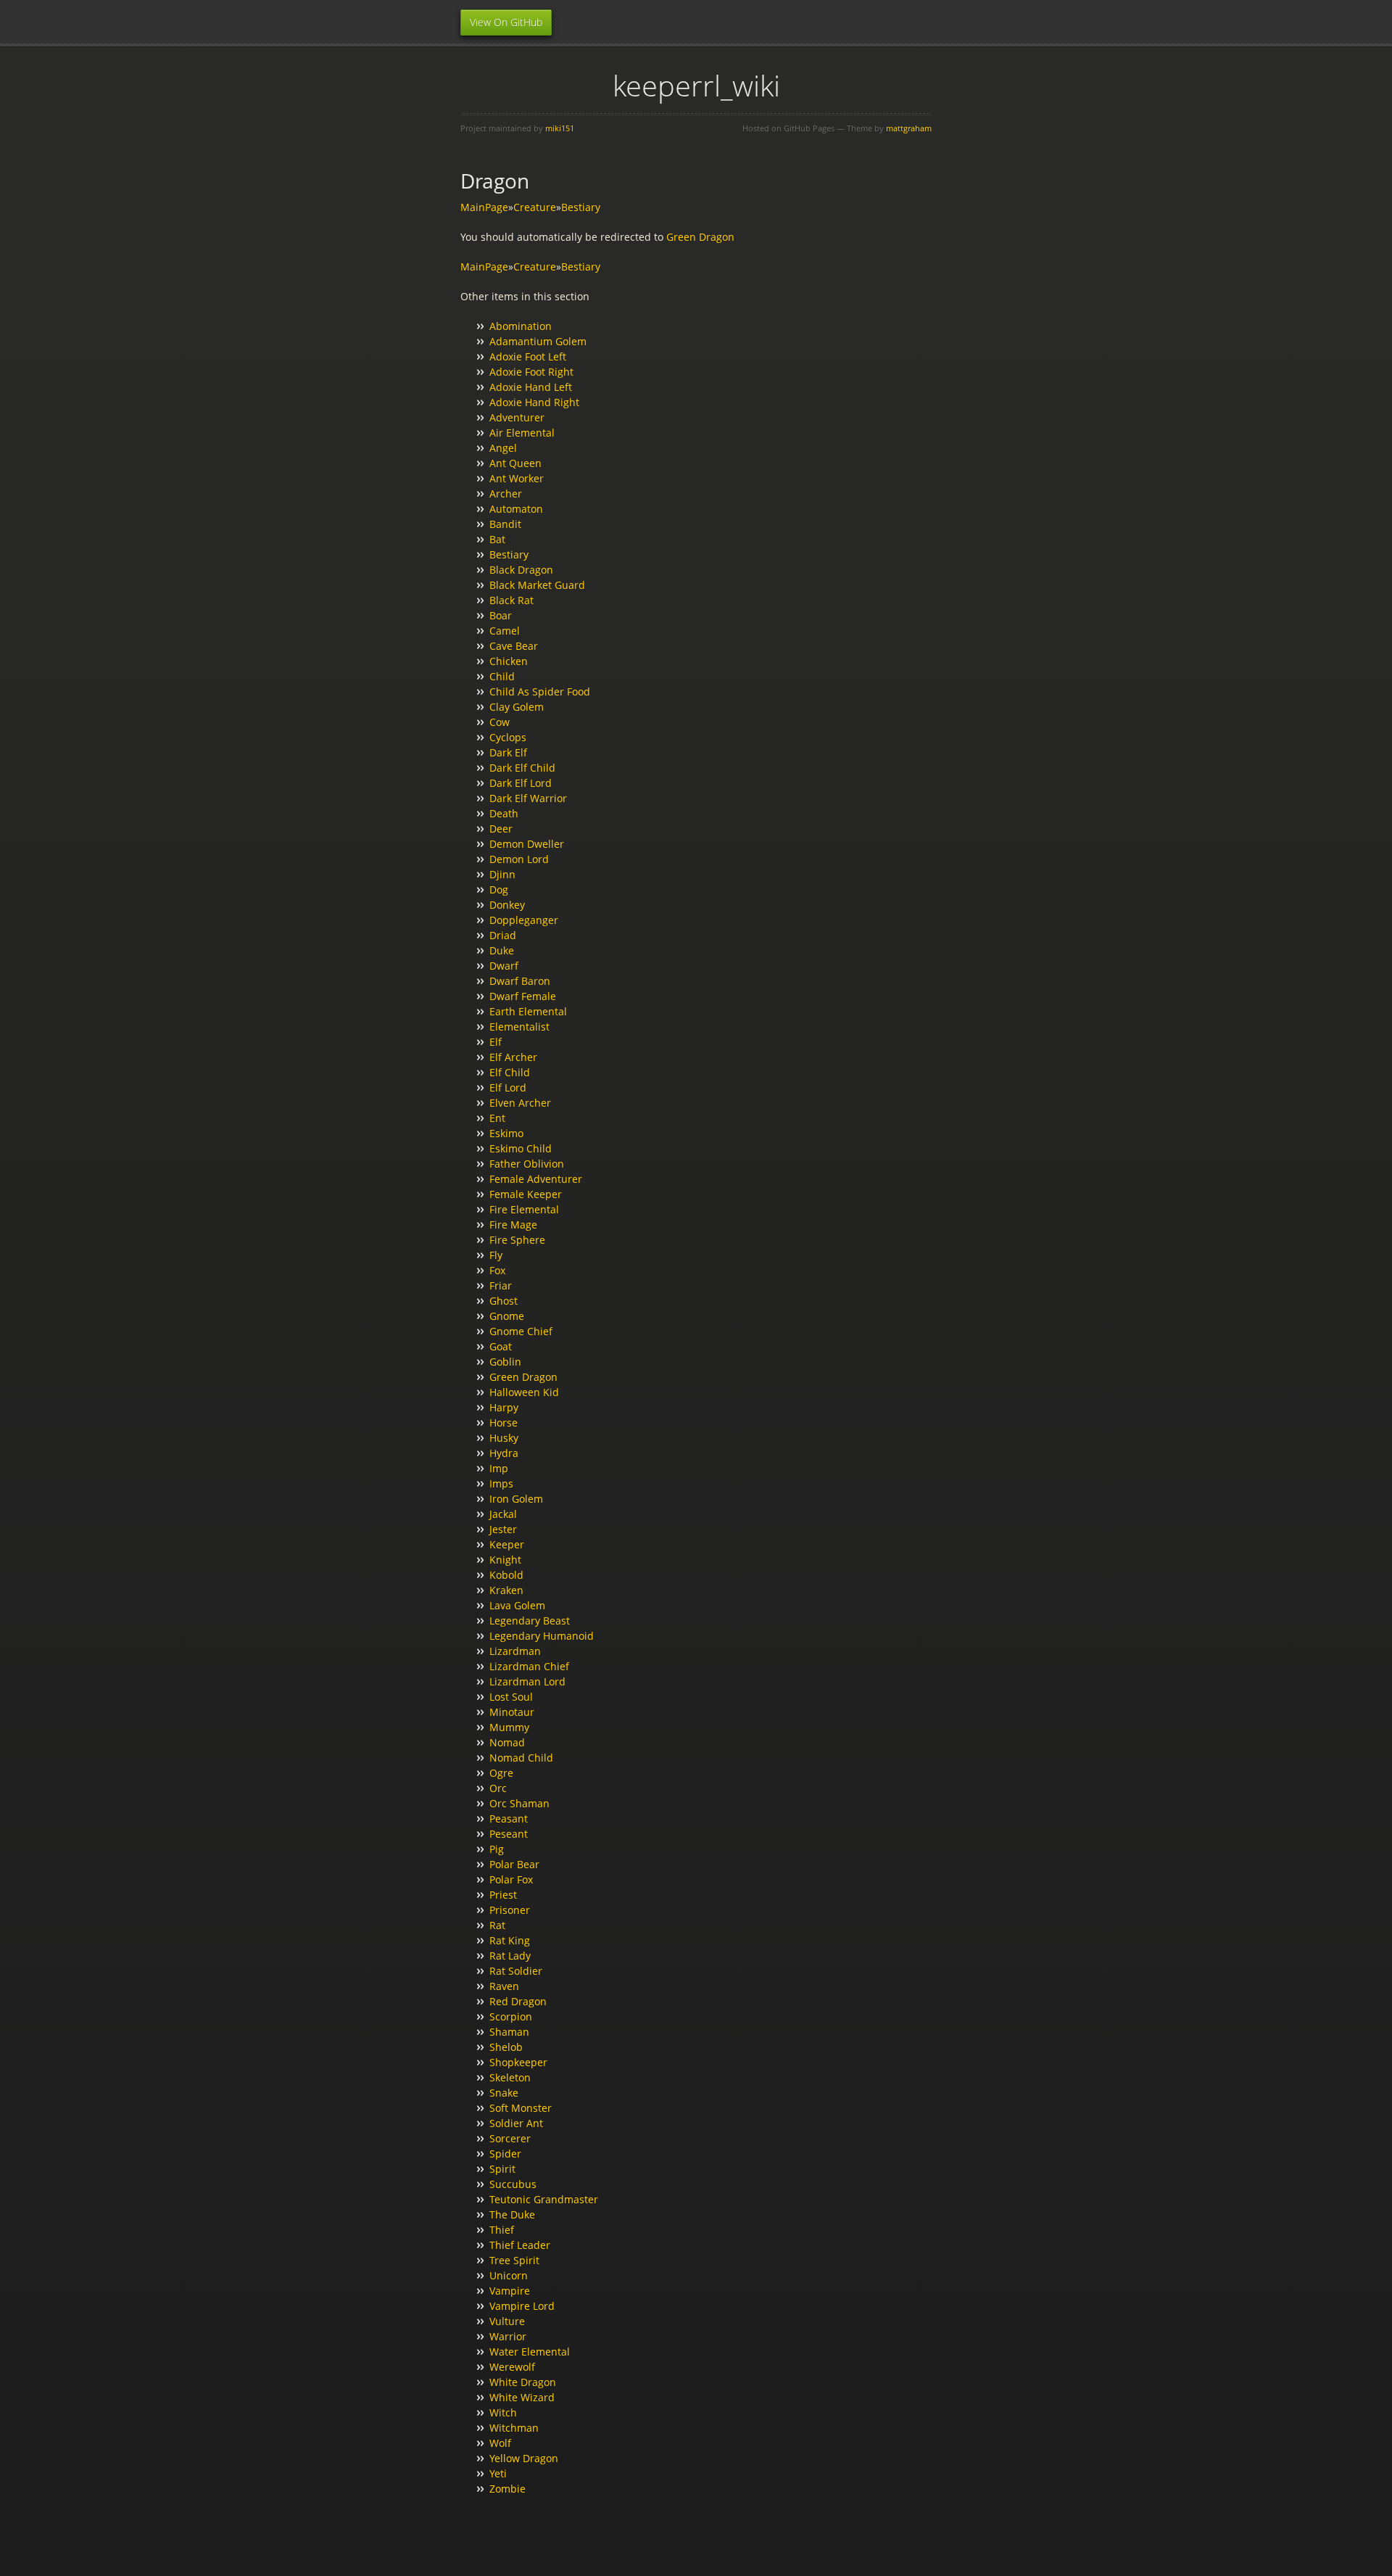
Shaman (509, 2032)
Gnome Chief (521, 1331)
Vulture (507, 2321)
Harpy (504, 1407)
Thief (502, 2230)
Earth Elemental (528, 1011)
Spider (505, 2154)
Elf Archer (513, 1057)
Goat (501, 1346)
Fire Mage (513, 1225)
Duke (502, 950)
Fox (497, 1270)
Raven (504, 1986)
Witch (503, 2412)
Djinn (502, 874)
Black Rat (511, 600)
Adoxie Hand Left (531, 387)
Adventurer (517, 417)
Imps (501, 1483)
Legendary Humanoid (542, 1636)
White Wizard (522, 2397)
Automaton (516, 509)
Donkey (507, 905)
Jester (503, 1529)
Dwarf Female (523, 996)
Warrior (508, 2336)
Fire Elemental (524, 1209)
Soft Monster (521, 2108)
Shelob (506, 2047)
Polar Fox (511, 1879)
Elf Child (510, 1072)
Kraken (506, 1590)
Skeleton (510, 2077)
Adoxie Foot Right (531, 372)
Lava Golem (517, 1605)
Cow (500, 722)
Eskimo (506, 1133)
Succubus (513, 2184)
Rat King (510, 1940)
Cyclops (508, 737)
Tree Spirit (514, 2260)
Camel (505, 631)
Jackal (503, 1514)
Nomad (507, 1742)
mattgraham (909, 128)
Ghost (504, 1301)
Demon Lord (519, 859)
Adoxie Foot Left (528, 356)
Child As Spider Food (540, 692)
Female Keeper (526, 1194)
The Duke (512, 2214)
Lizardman (515, 1651)
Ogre (501, 1773)
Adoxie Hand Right (534, 402)
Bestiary (581, 207)
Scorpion (511, 2016)
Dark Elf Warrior (528, 798)
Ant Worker (517, 478)
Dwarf (504, 966)
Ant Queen (515, 463)
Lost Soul (511, 1697)
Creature (535, 207)
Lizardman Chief (529, 1666)
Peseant (509, 1834)
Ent (497, 1118)
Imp (499, 1468)
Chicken (509, 661)
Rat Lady (510, 1956)
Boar (501, 615)
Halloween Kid (524, 1392)
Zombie (507, 2489)
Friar (501, 1285)
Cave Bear (514, 646)
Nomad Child (521, 1758)
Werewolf (512, 2367)
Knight (505, 1560)
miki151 (560, 128)
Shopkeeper (518, 2062)
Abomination (521, 326)
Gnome (507, 1316)
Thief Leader (520, 2245)
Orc (498, 1788)
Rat (497, 1925)
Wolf (500, 2443)
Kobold (506, 1575)
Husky (504, 1438)
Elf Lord (508, 1087)
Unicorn (509, 2275)
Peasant (509, 1819)
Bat (497, 539)
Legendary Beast (530, 1621)
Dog (499, 889)
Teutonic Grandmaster (544, 2199)
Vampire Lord (522, 2306)
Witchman (514, 2428)
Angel (503, 448)
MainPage (484, 207)
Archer (506, 494)
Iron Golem (516, 1499)
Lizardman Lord (527, 1681)
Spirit (502, 2169)
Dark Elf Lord (521, 783)
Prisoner (510, 1910)
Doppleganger (524, 920)
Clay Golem (517, 707)
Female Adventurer (536, 1179)
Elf (496, 1042)
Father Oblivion (527, 1164)
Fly (496, 1255)
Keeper (507, 1544)
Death (504, 813)
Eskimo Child (521, 1148)
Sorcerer (510, 2138)
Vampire (510, 2291)
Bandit (505, 524)
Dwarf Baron (520, 981)
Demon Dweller (527, 844)
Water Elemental (530, 2352)
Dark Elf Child (522, 768)
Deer (501, 829)
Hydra (504, 1453)
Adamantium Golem (538, 341)
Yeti (498, 2473)
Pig (497, 1849)
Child (502, 676)
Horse (504, 1423)
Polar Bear (514, 1864)
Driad (503, 935)
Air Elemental (522, 433)
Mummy (509, 1727)
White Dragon (523, 2382)
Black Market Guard (537, 585)
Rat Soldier (516, 1971)
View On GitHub (506, 22)
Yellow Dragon (524, 2458)
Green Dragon (700, 237)
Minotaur (512, 1712)
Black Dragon (521, 570)
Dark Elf (508, 752)
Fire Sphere (517, 1240)
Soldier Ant (516, 2123)
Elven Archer (520, 1103)
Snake (504, 2093)
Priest (503, 1895)
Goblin (505, 1362)
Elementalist (519, 1027)
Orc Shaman (519, 1803)
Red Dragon (518, 2001)
